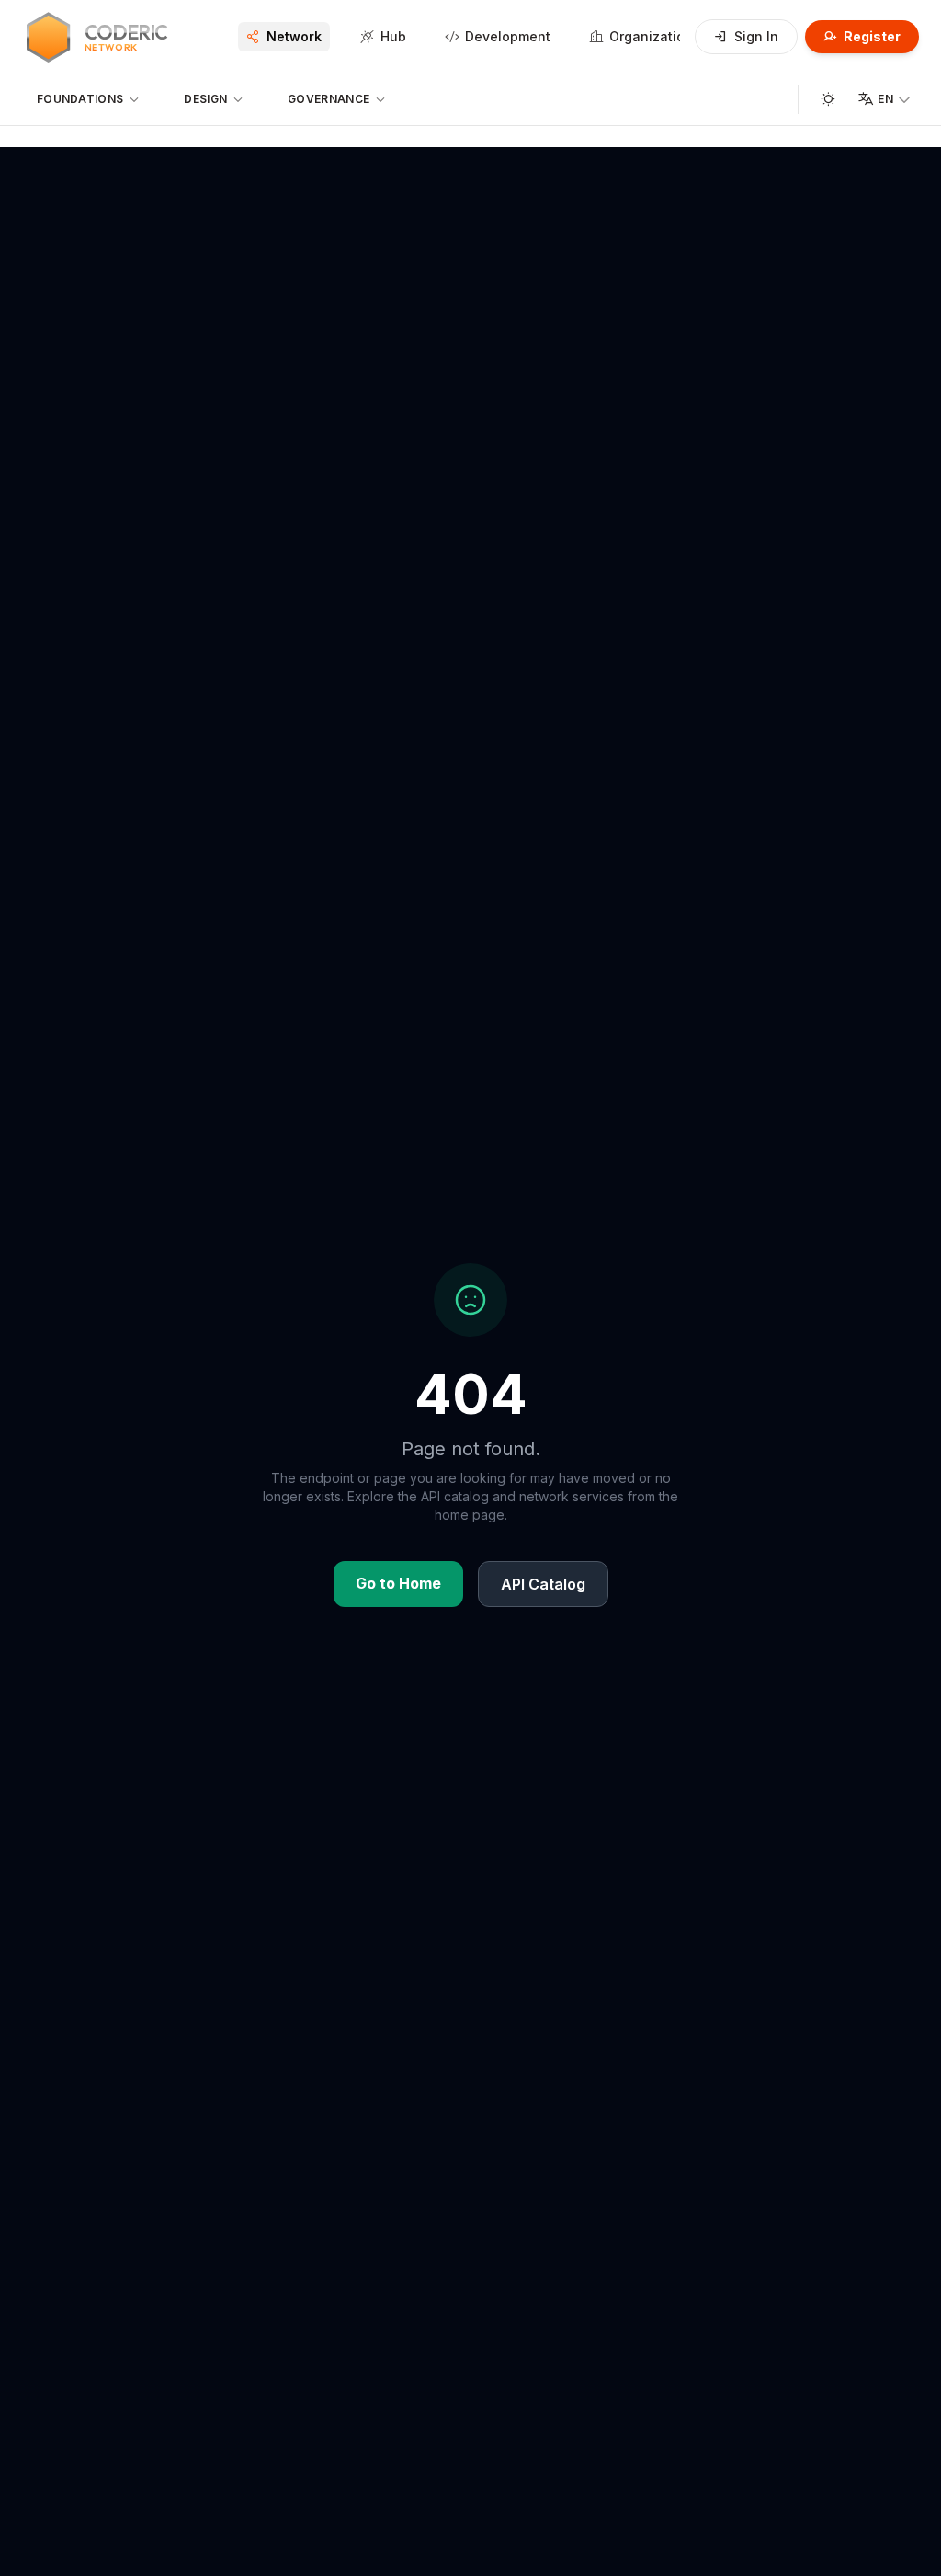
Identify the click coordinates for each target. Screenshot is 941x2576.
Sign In (756, 36)
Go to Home (398, 1583)
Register (872, 36)
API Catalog (543, 1584)
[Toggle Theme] (828, 99)
